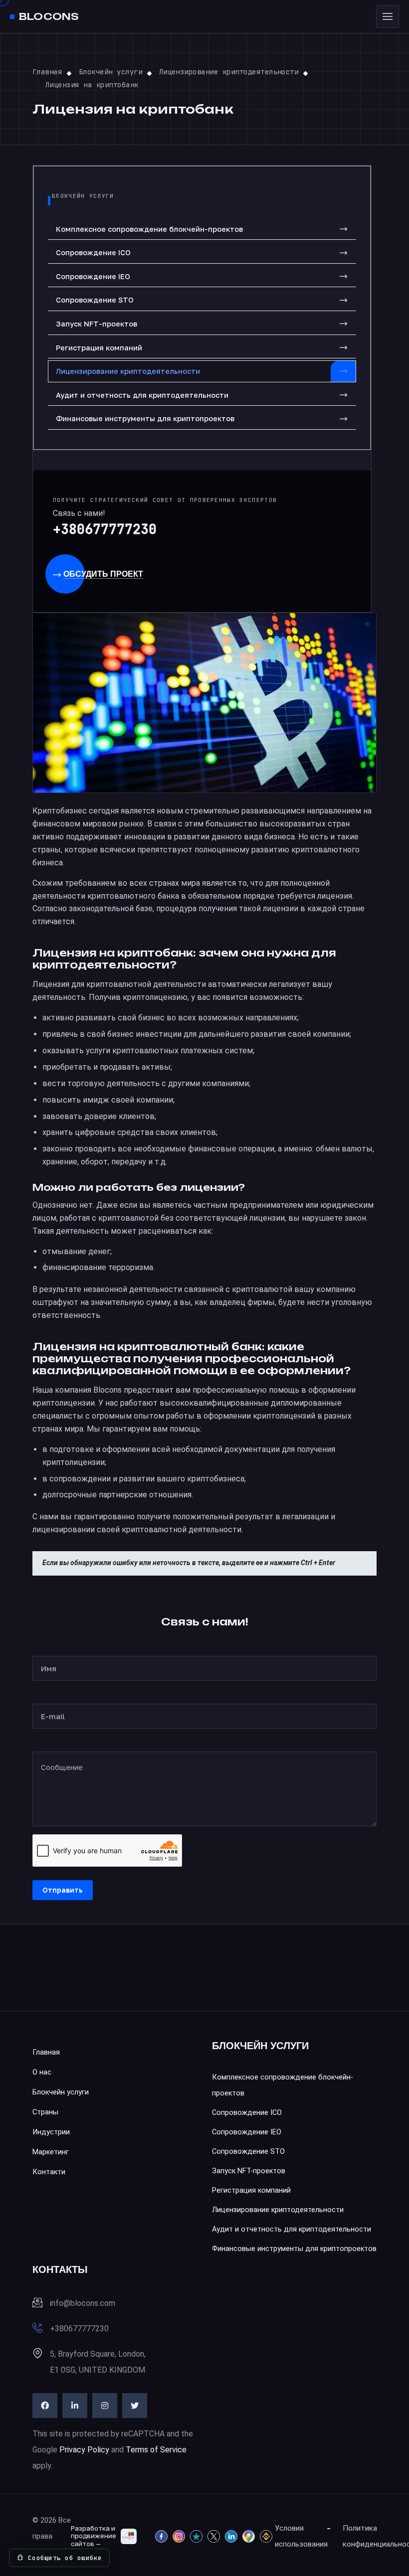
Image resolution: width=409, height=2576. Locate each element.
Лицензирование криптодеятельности (128, 371)
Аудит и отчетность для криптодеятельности (142, 395)
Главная (46, 2052)
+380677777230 (105, 529)
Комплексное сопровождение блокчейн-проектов (149, 229)
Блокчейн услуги (61, 2092)
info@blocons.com (83, 2303)
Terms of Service (156, 2450)
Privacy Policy (84, 2450)
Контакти (49, 2172)
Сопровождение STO (95, 300)
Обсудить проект (103, 574)
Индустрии (51, 2132)
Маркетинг (51, 2152)
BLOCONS (49, 17)
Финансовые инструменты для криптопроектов (145, 418)
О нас (42, 2072)
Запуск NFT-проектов (97, 324)
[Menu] (388, 16)
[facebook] (45, 2406)
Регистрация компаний (99, 348)
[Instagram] (105, 2406)
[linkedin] (75, 2406)
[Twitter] (135, 2406)
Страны (45, 2112)
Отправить (63, 1890)
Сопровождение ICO (93, 252)
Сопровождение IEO (93, 276)
